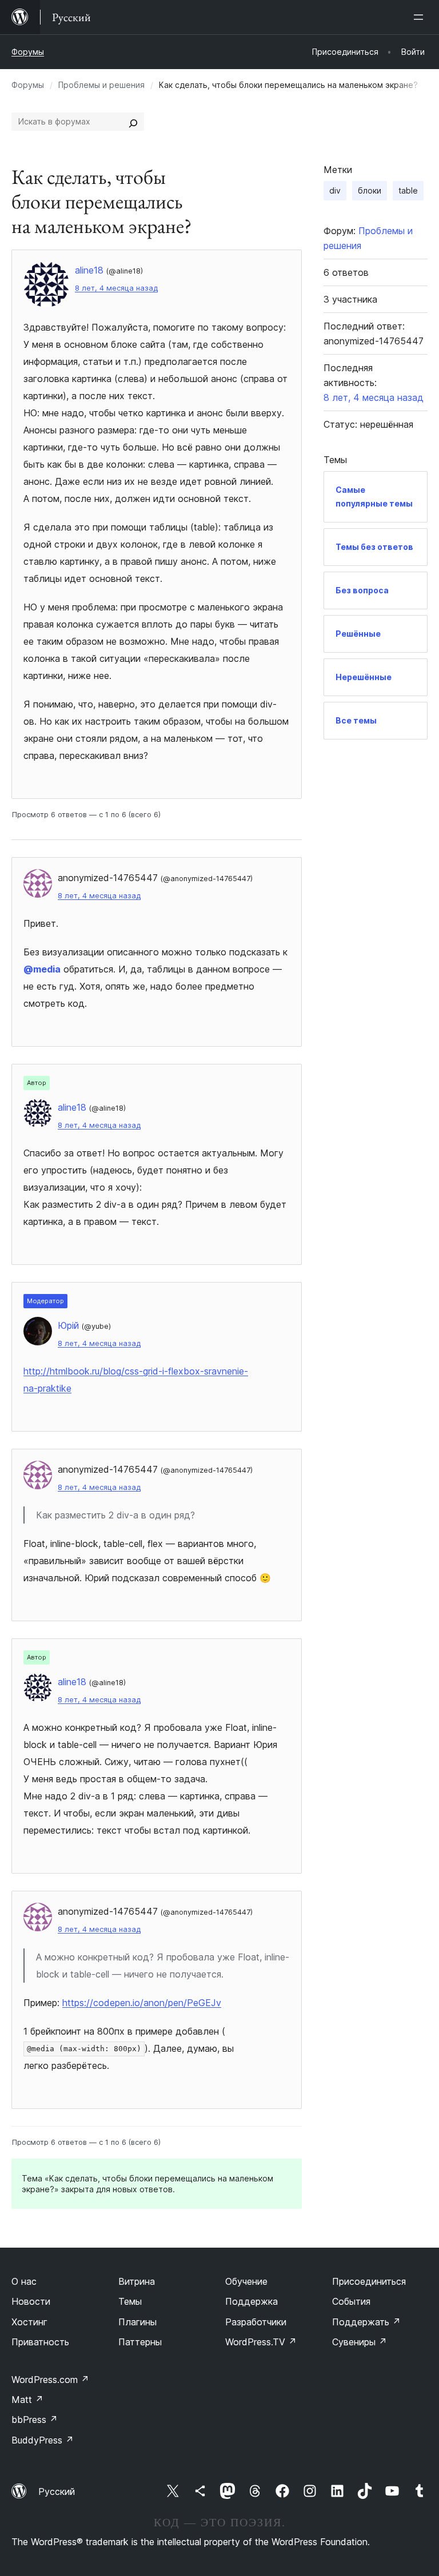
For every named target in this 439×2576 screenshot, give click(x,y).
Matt (27, 2400)
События (351, 2301)
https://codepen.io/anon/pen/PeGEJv (142, 2003)
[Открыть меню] (421, 17)
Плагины (137, 2322)
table (408, 190)
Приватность (40, 2342)
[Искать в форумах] (133, 122)
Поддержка (252, 2301)
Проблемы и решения (101, 85)
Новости (31, 2301)
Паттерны (140, 2342)
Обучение (246, 2281)
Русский (57, 2491)
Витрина (137, 2281)
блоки (370, 190)
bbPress (35, 2420)
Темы (130, 2301)
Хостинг (29, 2322)
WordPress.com (50, 2380)
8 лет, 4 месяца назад (116, 288)
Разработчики (256, 2322)
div (335, 190)
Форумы (28, 52)
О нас (24, 2281)
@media (42, 969)
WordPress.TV (261, 2342)
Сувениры (360, 2342)
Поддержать (366, 2322)
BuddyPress (43, 2440)
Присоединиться (369, 2281)
